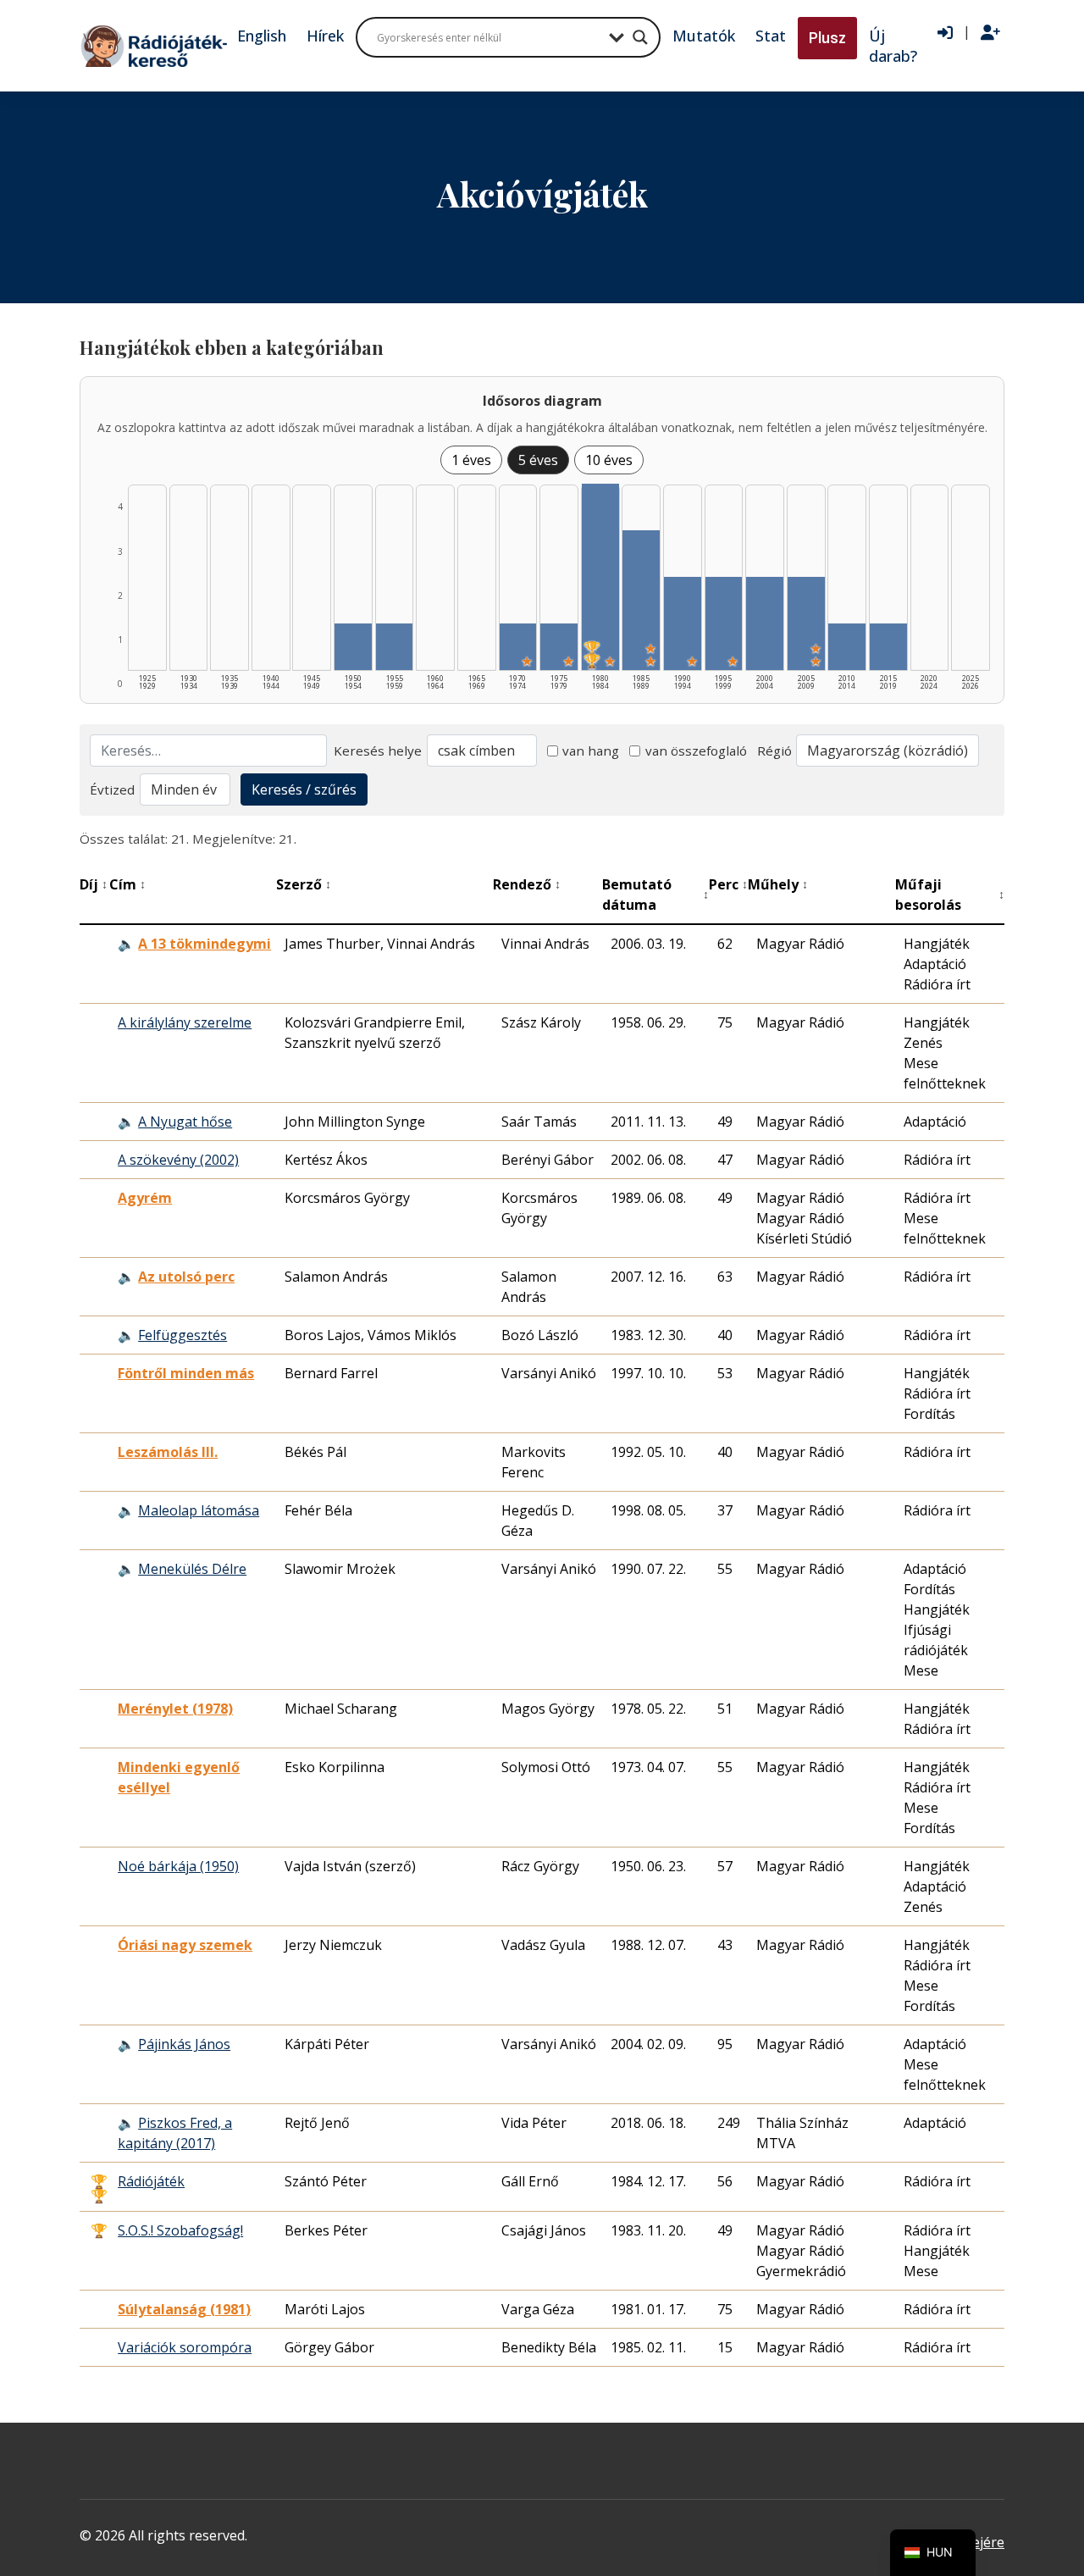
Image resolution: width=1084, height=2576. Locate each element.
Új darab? (893, 46)
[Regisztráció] (990, 33)
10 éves (609, 460)
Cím (127, 884)
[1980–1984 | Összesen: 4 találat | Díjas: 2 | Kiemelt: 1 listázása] (600, 577)
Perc (728, 884)
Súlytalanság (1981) (184, 2309)
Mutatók (704, 36)
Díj (94, 884)
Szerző (304, 884)
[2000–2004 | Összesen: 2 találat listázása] (765, 623)
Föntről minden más (186, 1373)
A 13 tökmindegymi (205, 944)
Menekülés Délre (192, 1569)
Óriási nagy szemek (185, 1945)
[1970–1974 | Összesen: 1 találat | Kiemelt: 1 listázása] (518, 647)
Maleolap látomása (199, 1510)
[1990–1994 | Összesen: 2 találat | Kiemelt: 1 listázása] (683, 623)
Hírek (325, 36)
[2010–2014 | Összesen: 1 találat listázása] (847, 647)
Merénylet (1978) (175, 1709)
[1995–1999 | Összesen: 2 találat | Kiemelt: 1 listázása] (724, 623)
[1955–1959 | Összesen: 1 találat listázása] (395, 647)
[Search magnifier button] (640, 37)
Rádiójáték (151, 2181)
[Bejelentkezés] (945, 33)
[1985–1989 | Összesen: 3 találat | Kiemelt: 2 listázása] (641, 600)
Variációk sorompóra (185, 2347)
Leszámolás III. (168, 1452)
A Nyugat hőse (185, 1122)
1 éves (471, 460)
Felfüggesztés (183, 1335)
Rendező (527, 884)
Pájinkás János (184, 2044)
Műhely (778, 884)
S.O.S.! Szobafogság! (180, 2230)
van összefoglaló (696, 751)
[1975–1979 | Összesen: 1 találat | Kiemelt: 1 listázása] (559, 647)
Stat (771, 36)
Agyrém (145, 1198)
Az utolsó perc (186, 1277)
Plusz (827, 38)
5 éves (538, 460)
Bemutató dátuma (656, 895)
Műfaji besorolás (950, 895)
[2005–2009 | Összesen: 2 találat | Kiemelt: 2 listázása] (806, 623)
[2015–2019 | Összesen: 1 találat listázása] (888, 647)
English (262, 36)
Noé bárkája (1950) (178, 1866)
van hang (591, 751)
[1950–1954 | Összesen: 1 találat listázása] (353, 647)
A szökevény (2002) (178, 1160)
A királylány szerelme (185, 1022)
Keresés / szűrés (304, 789)
